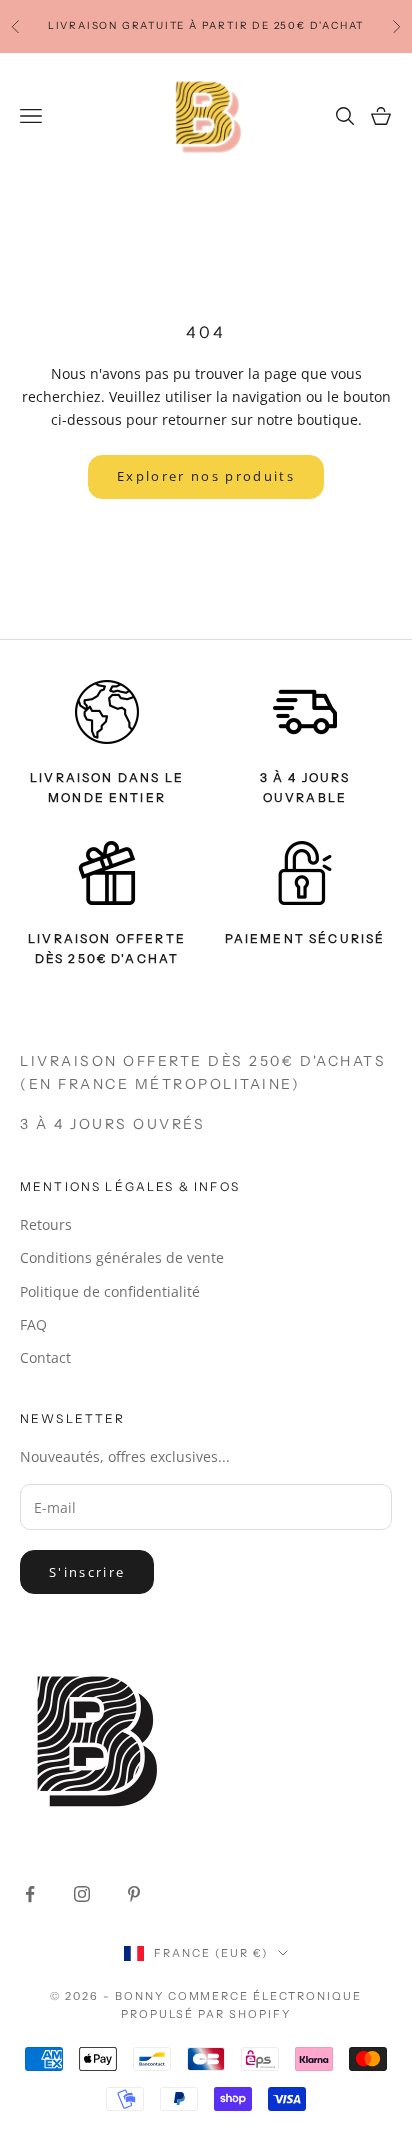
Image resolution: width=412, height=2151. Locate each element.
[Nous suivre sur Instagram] (82, 1894)
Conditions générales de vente (122, 1257)
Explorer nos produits (206, 476)
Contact (45, 1357)
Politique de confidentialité (110, 1291)
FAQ (33, 1324)
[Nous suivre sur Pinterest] (134, 1894)
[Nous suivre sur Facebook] (30, 1894)
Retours (46, 1224)
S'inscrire (87, 1572)
